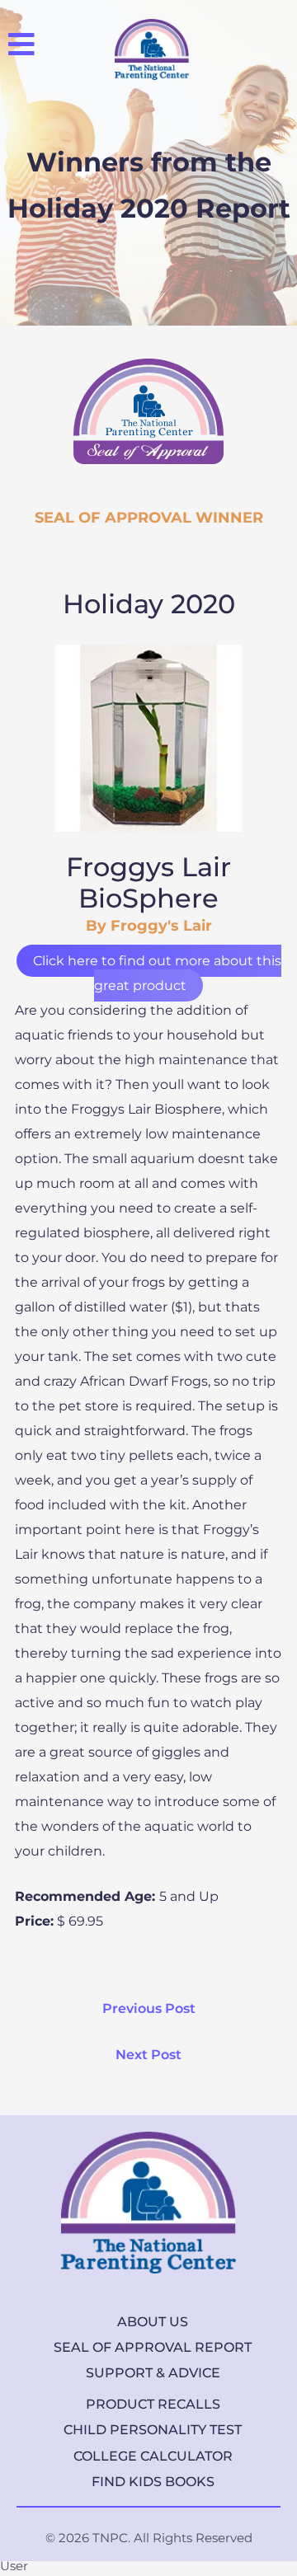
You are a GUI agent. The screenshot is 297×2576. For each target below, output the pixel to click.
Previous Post (149, 2008)
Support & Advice (153, 2373)
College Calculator (153, 2456)
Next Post (148, 2055)
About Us (153, 2322)
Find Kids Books (153, 2482)
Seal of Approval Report (153, 2347)
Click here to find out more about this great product (157, 973)
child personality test (153, 2430)
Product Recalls (153, 2404)
